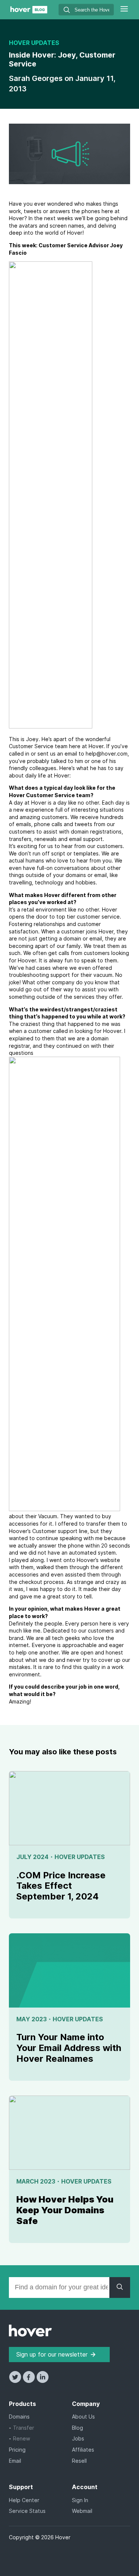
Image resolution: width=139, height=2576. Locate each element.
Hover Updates (34, 43)
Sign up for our (52, 2354)
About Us (83, 2417)
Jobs (78, 2438)
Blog (77, 2428)
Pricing (17, 2450)
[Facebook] (29, 2381)
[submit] (67, 11)
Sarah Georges (37, 78)
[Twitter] (16, 2381)
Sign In (80, 2500)
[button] (124, 10)
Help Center (24, 2500)
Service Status (27, 2511)
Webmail (82, 2511)
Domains (19, 2417)
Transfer (24, 2428)
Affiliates (83, 2450)
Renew (21, 2438)
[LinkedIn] (42, 2381)
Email (15, 2461)
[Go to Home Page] (29, 11)
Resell (79, 2461)
